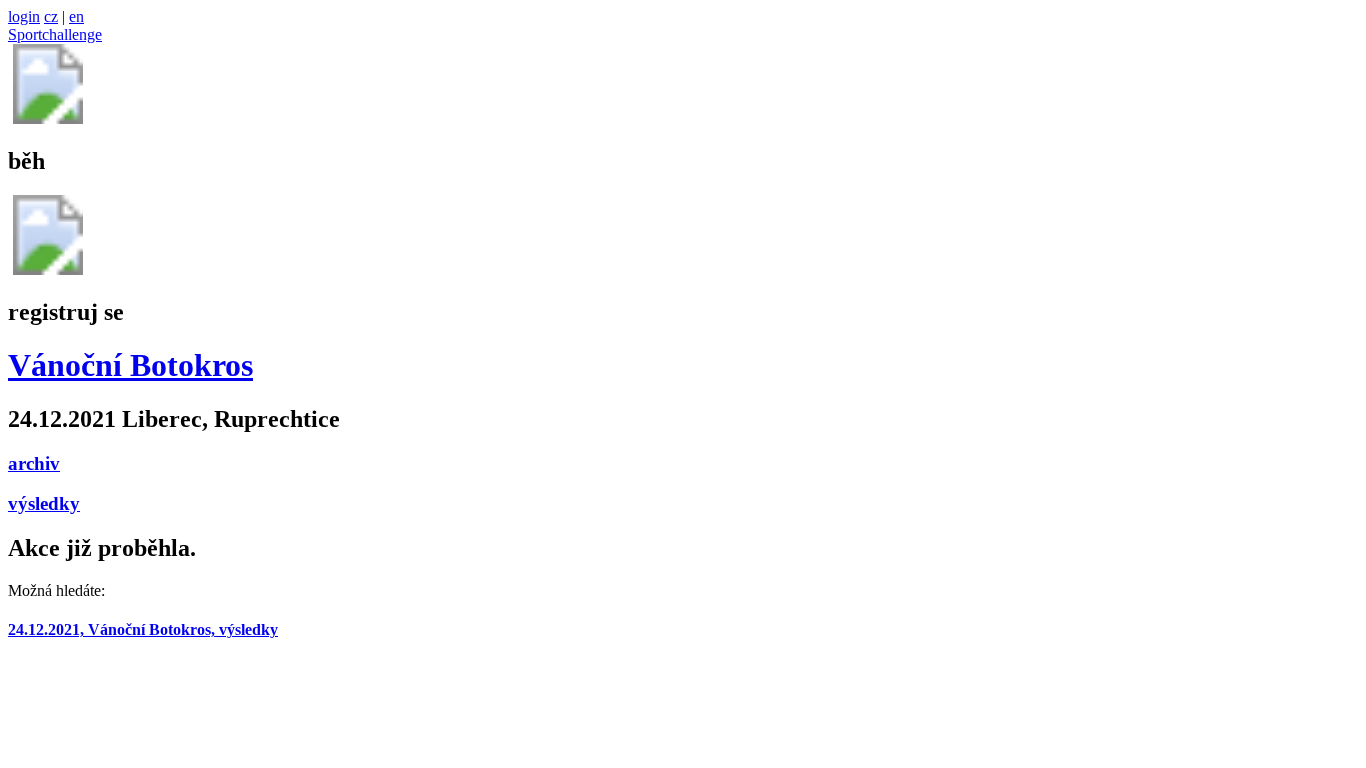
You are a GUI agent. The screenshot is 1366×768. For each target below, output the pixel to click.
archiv (34, 463)
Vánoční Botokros (130, 365)
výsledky (44, 503)
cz (51, 16)
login (24, 16)
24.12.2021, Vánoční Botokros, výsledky (143, 629)
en (76, 16)
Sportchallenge (55, 34)
